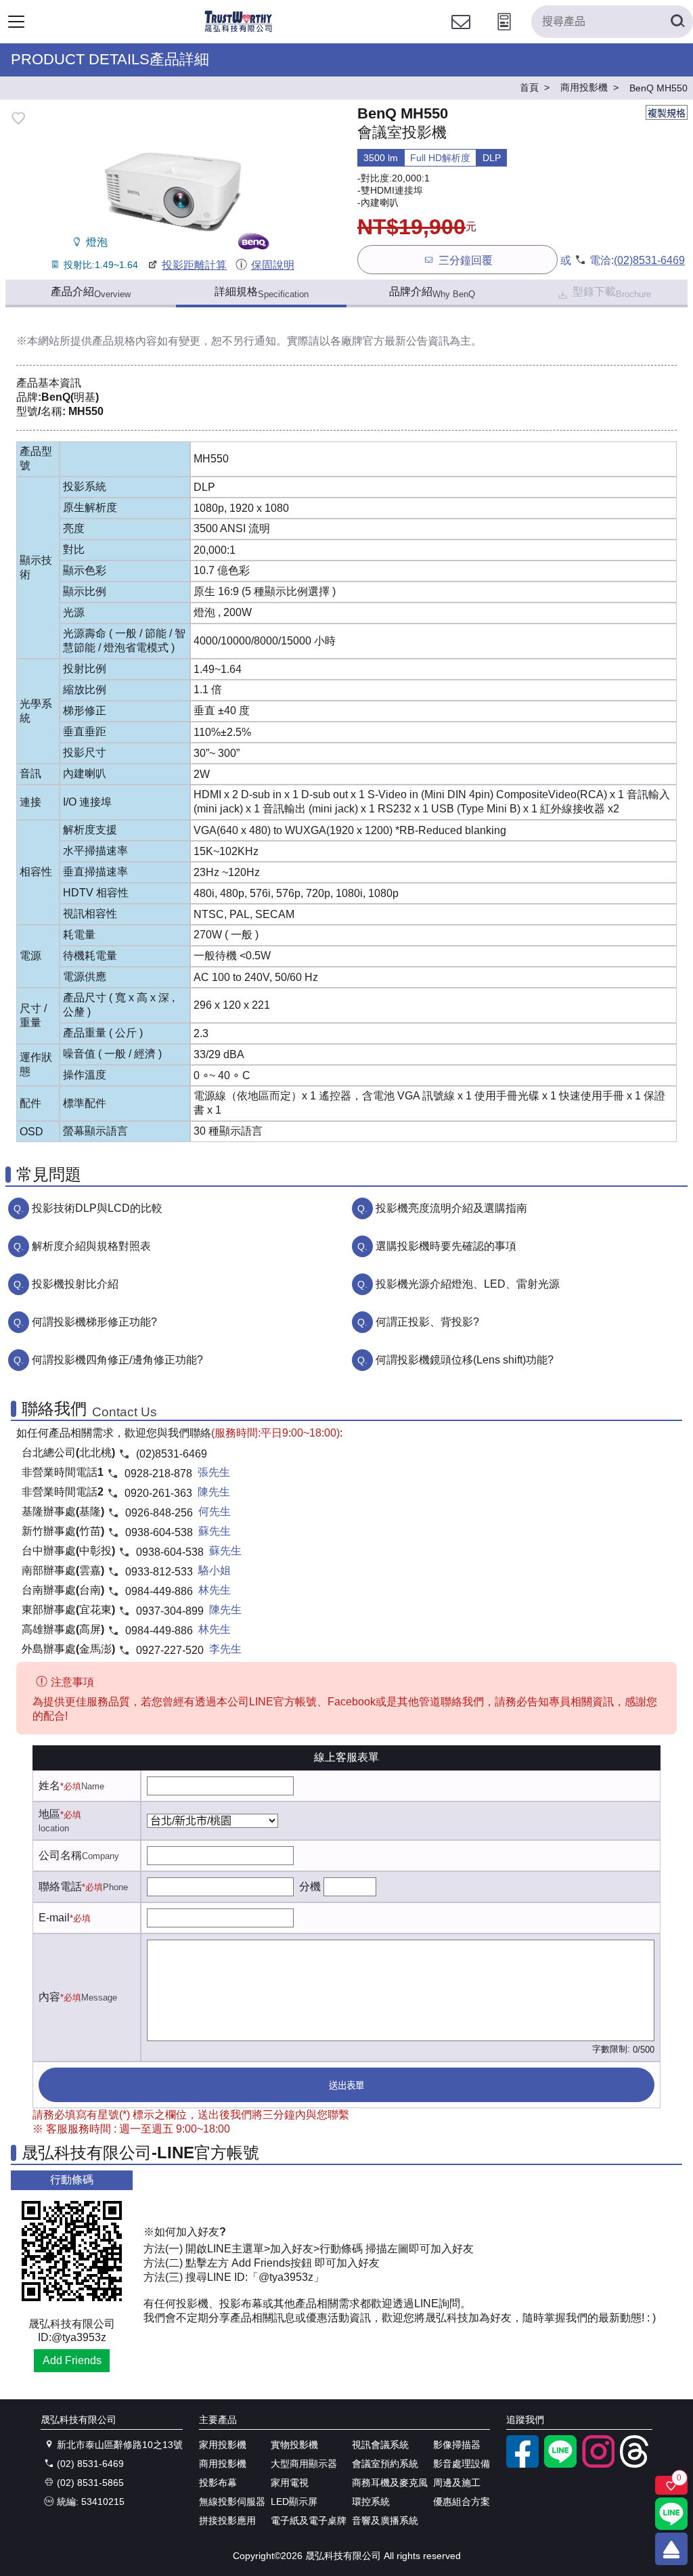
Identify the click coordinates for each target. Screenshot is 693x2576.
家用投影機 (223, 2445)
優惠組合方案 (462, 2502)
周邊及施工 (457, 2483)
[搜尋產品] (677, 22)
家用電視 (290, 2483)
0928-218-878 (158, 1473)
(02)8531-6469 (649, 260)
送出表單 (346, 2086)
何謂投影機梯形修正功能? (94, 1322)
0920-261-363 (158, 1493)
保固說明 (272, 265)
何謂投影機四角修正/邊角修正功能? (117, 1360)
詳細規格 (262, 292)
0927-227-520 (170, 1650)
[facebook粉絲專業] (522, 2464)
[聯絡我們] (461, 34)
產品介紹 (91, 292)
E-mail (54, 1918)
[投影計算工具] (504, 34)
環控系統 (371, 2502)
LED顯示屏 (294, 2502)
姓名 (49, 1786)
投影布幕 (218, 2483)
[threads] (636, 2464)
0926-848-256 (159, 1513)
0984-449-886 (159, 1591)
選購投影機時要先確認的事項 (446, 1246)
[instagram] (598, 2464)
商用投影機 (223, 2464)
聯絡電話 (60, 1886)
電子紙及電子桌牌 (309, 2520)
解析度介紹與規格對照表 (91, 1246)
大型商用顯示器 (304, 2464)
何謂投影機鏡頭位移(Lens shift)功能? (465, 1360)
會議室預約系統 (385, 2464)
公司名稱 (60, 1855)
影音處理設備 (462, 2464)
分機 (310, 1886)
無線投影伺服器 (232, 2502)
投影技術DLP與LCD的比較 (97, 1208)
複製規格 (667, 113)
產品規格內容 (125, 341)
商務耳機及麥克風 (390, 2483)
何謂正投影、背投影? (427, 1322)
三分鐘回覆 (466, 260)
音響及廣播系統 (385, 2520)
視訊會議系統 (380, 2445)
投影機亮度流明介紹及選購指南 (451, 1208)
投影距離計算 (194, 265)
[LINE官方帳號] (560, 2464)
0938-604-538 (159, 1532)
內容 (49, 1997)
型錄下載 (612, 292)
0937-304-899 (170, 1611)
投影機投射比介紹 (75, 1284)
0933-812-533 (159, 1572)
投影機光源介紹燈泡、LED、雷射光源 (468, 1284)
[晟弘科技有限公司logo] (239, 30)
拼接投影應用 (227, 2520)
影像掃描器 (457, 2445)
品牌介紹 (432, 292)
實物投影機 (294, 2445)
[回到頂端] (671, 2549)
